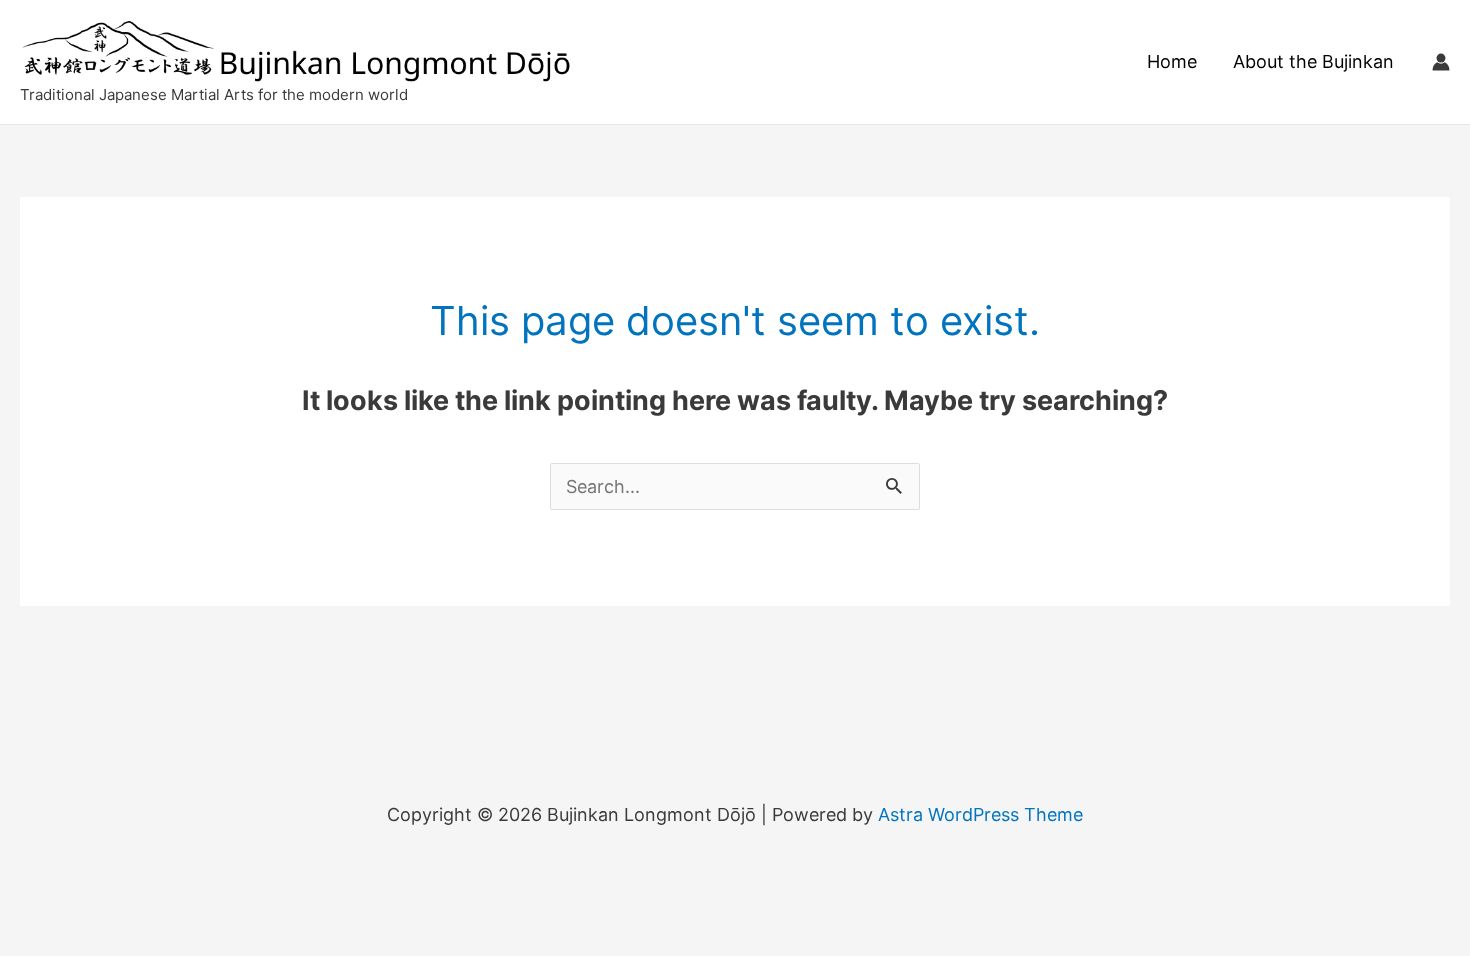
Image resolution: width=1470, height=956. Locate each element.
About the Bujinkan (1313, 61)
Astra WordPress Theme (980, 814)
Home (1172, 61)
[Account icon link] (1441, 62)
